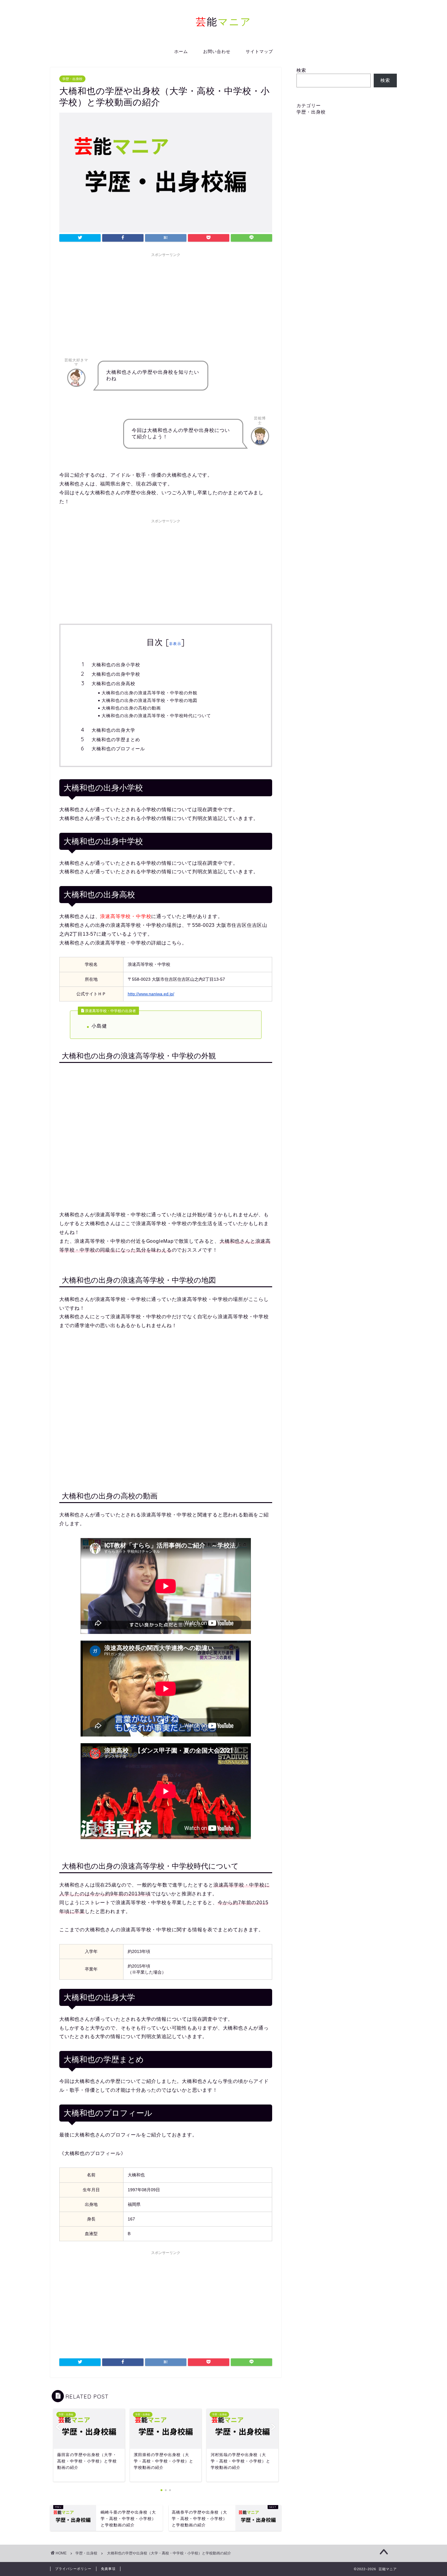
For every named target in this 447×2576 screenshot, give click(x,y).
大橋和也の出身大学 (113, 730)
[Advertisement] (166, 303)
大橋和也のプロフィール (118, 749)
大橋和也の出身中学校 (116, 674)
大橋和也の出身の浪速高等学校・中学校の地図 (149, 700)
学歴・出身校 (72, 79)
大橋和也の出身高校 (113, 683)
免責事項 (108, 2569)
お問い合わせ (217, 51)
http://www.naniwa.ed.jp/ (151, 994)
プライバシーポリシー (73, 2569)
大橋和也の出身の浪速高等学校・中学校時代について (156, 715)
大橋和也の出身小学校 (116, 665)
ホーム (181, 51)
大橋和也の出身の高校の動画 (131, 708)
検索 (301, 70)
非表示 (175, 644)
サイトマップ (259, 51)
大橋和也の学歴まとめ (116, 740)
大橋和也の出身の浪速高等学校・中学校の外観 (149, 693)
